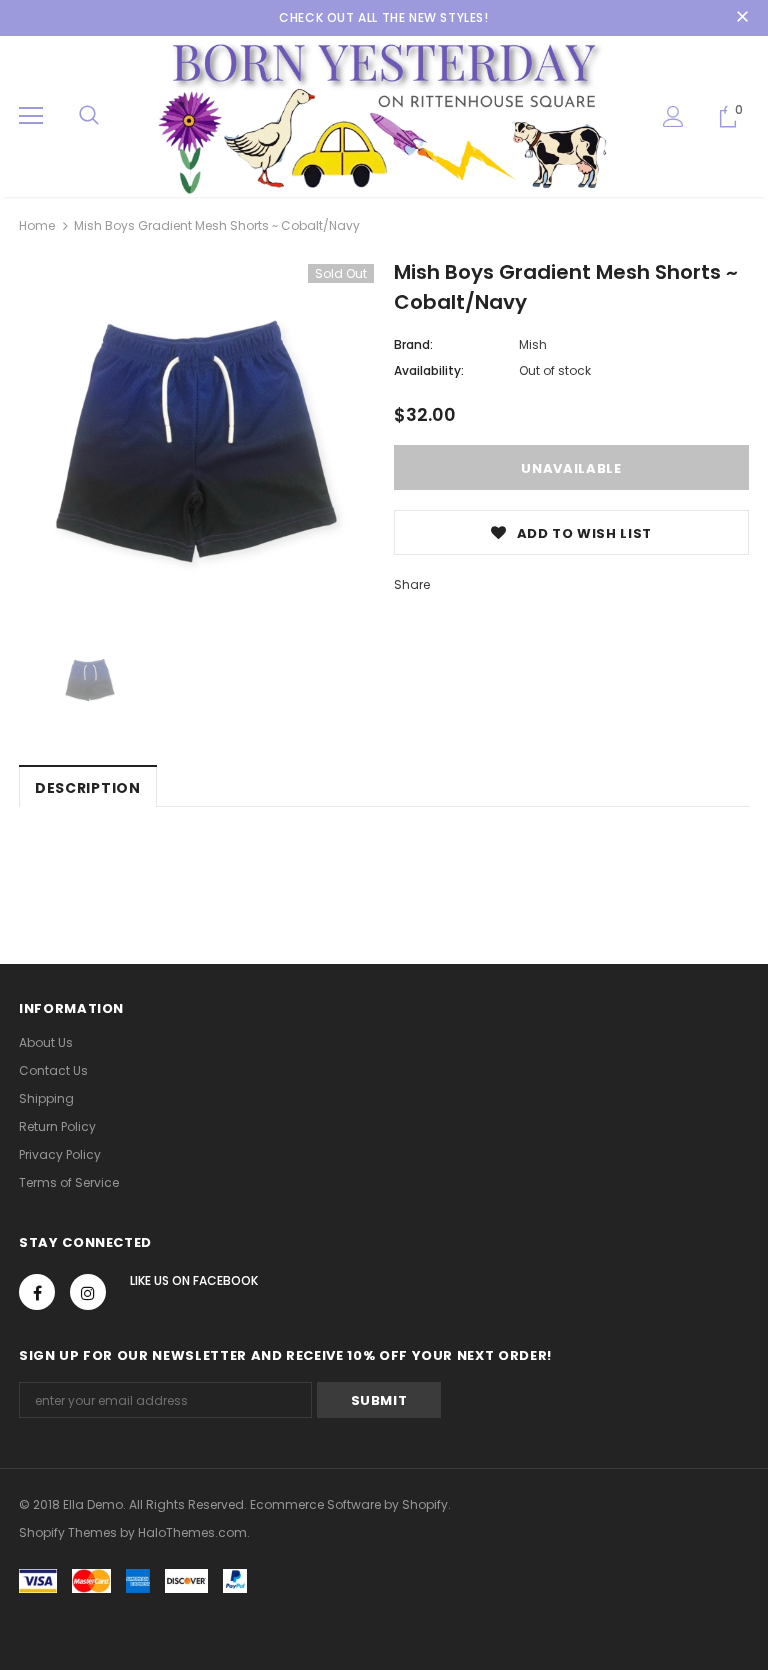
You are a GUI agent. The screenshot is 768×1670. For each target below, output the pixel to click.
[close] (742, 18)
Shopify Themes (68, 1532)
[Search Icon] (89, 116)
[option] (196, 441)
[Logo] (384, 115)
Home (37, 225)
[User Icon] (673, 116)
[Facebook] (37, 1292)
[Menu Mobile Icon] (31, 116)
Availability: (429, 370)
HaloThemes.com (192, 1532)
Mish (533, 344)
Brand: (413, 344)
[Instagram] (88, 1292)
